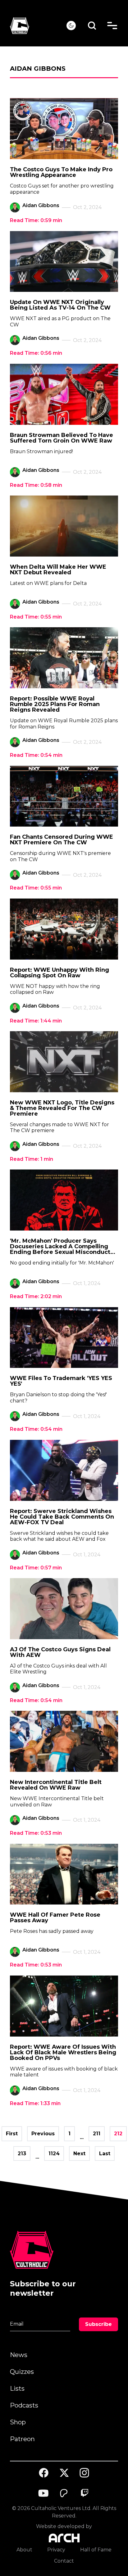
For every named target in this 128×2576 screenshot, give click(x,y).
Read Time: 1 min (32, 1159)
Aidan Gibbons (41, 205)
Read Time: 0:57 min (36, 1568)
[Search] (92, 26)
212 (118, 2134)
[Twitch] (85, 2493)
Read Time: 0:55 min (36, 617)
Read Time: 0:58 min (36, 485)
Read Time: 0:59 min (36, 220)
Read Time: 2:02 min (36, 1296)
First (12, 2134)
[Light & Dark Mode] (71, 26)
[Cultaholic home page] (38, 26)
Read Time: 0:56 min (36, 353)
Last (105, 2154)
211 (97, 2134)
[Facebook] (44, 2473)
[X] (64, 2473)
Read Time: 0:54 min (36, 755)
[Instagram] (85, 2473)
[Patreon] (64, 2493)
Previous (43, 2134)
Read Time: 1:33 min (35, 2103)
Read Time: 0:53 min (36, 1833)
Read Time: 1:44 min (36, 1021)
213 (22, 2154)
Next (79, 2154)
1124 (54, 2154)
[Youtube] (44, 2493)
